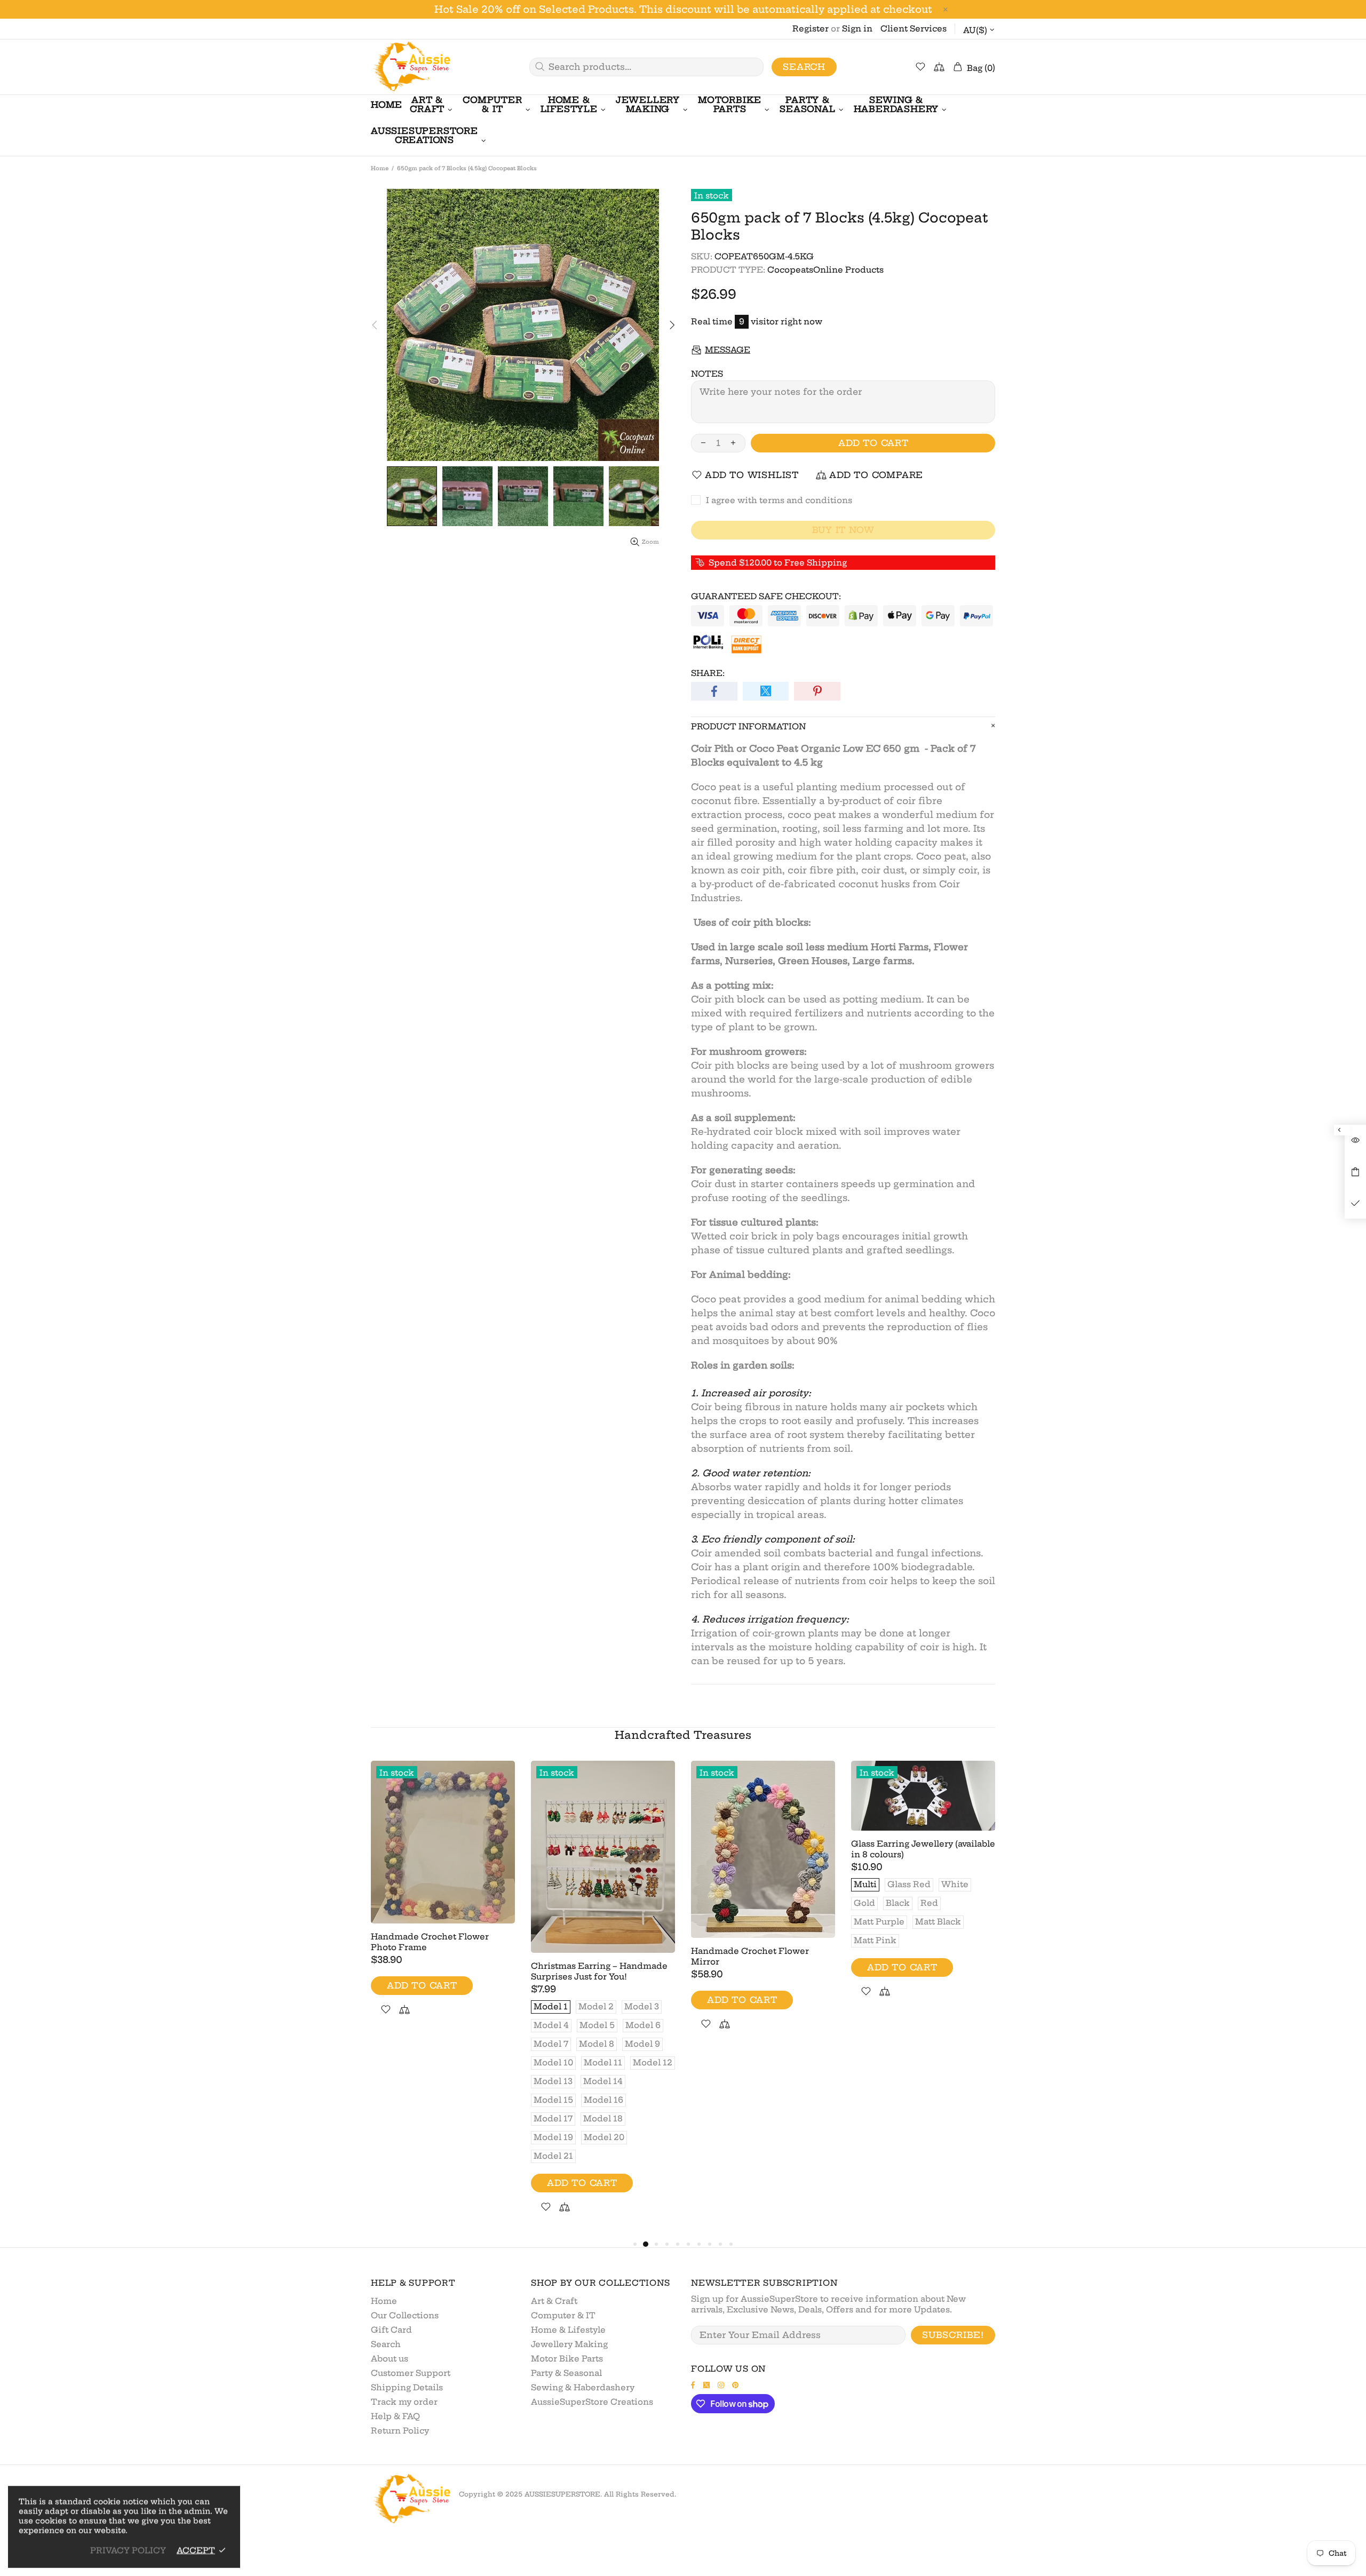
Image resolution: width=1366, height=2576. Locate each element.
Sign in (857, 29)
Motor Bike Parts (567, 2359)
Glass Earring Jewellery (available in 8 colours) (923, 1849)
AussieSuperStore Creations (592, 2402)
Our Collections (405, 2315)
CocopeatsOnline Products (825, 270)
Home (380, 168)
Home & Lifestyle (568, 2330)
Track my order (404, 2402)
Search (804, 67)
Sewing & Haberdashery (583, 2387)
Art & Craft (554, 2301)
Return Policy (400, 2431)
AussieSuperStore (411, 67)
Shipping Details (407, 2387)
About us (390, 2359)
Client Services (914, 29)
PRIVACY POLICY (128, 2550)
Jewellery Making (569, 2344)
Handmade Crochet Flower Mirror (750, 1956)
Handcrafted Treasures (683, 1735)
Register (811, 29)
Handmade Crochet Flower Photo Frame (430, 1942)
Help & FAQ (395, 2416)
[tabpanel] (443, 1901)
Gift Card (391, 2330)
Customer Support (411, 2373)
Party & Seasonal (566, 2373)
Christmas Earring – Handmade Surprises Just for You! (599, 1971)
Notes (707, 374)
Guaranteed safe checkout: (766, 596)
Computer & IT (563, 2315)
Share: (708, 673)
